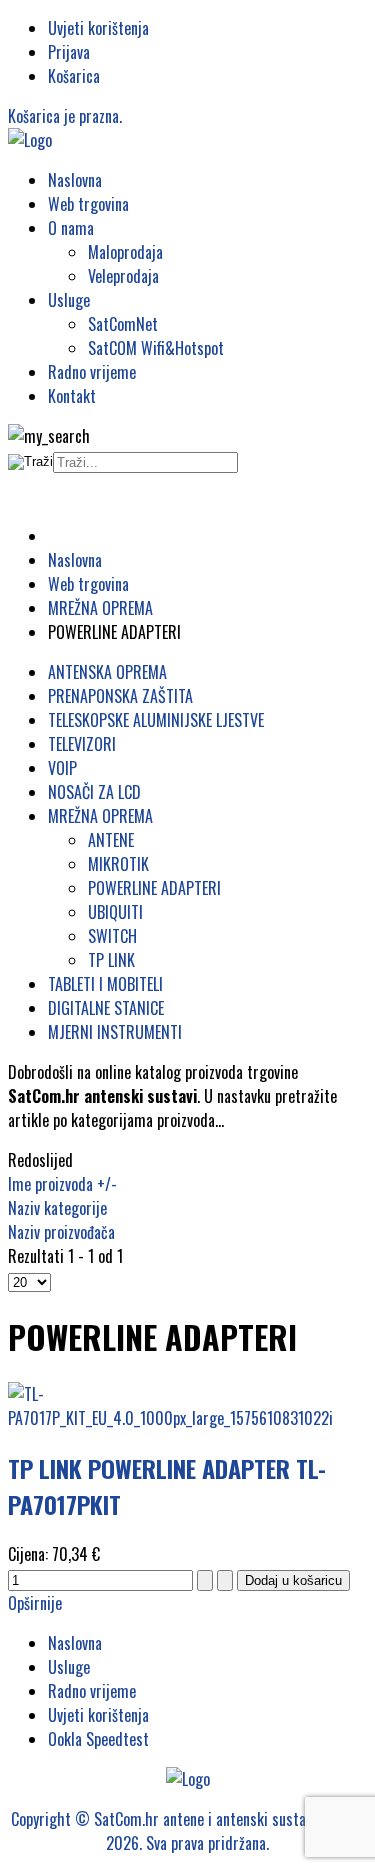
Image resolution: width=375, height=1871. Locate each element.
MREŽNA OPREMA (100, 816)
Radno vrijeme (92, 372)
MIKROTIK (118, 864)
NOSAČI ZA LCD (94, 792)
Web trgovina (88, 204)
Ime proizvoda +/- (62, 1184)
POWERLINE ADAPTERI (154, 888)
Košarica (74, 76)
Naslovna (75, 180)
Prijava (69, 52)
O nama (71, 228)
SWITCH (112, 936)
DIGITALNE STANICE (106, 1008)
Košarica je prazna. (65, 116)
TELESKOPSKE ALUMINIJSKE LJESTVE (156, 720)
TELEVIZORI (82, 744)
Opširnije (35, 1603)
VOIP (62, 768)
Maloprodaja (125, 252)
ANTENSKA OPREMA (107, 672)
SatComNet (123, 324)
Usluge (69, 300)
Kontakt (72, 396)
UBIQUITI (115, 912)
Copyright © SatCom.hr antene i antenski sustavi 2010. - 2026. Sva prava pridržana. (188, 1831)
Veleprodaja (123, 276)
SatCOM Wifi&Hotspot (156, 348)
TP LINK (111, 960)
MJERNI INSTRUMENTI (115, 1032)
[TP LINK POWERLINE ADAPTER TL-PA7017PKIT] (187, 1418)
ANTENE (111, 840)
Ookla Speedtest (98, 1739)
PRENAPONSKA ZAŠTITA (120, 696)
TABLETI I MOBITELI (105, 984)
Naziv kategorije (57, 1208)
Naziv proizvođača (61, 1232)
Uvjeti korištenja (98, 28)
